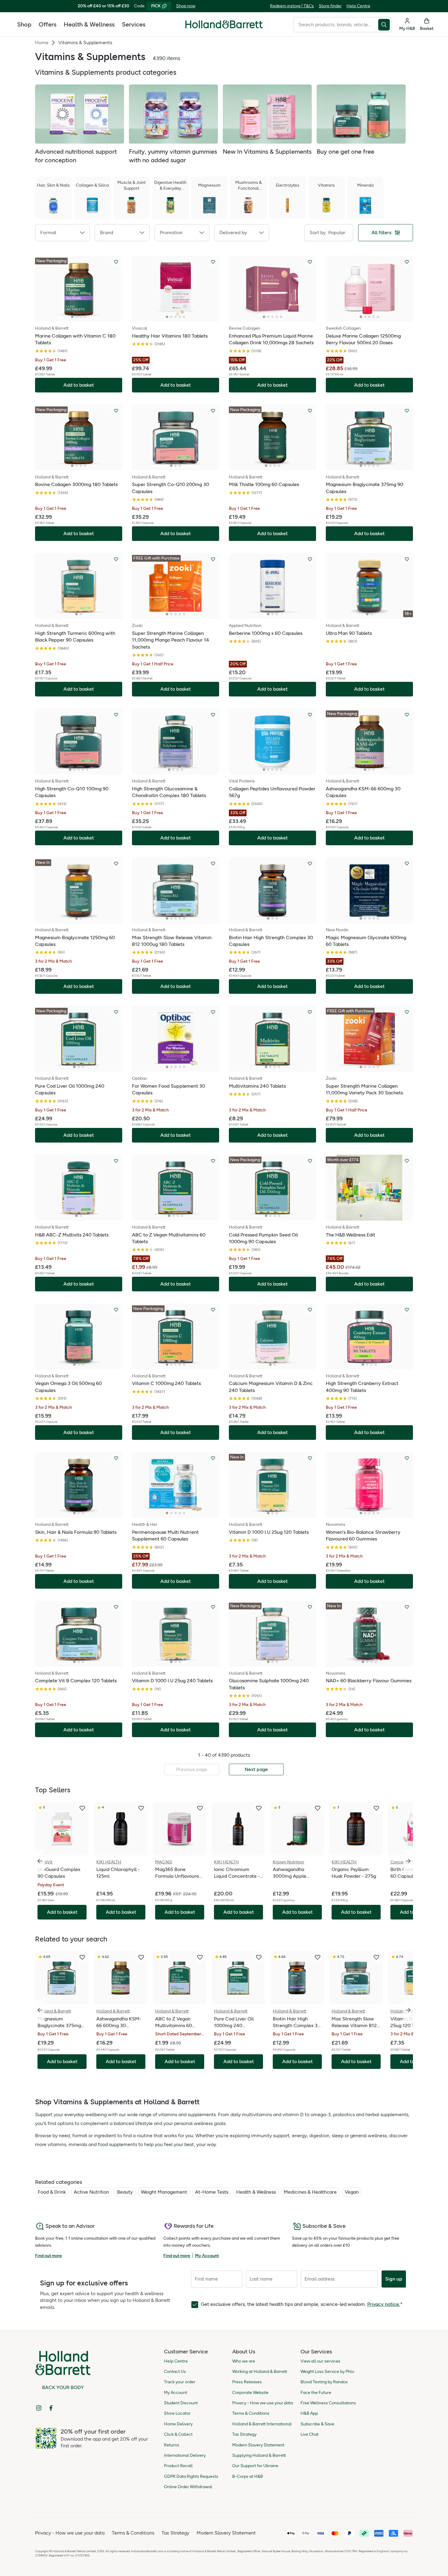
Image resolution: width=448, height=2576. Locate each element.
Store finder (330, 6)
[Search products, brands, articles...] (385, 25)
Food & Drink (52, 2192)
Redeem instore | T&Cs (292, 6)
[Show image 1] (72, 317)
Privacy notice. (384, 2304)
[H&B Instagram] (39, 2408)
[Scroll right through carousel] (408, 1861)
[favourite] (82, 1808)
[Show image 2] (76, 317)
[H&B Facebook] (51, 2408)
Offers (48, 24)
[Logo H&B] (224, 27)
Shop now (186, 6)
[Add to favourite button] (116, 262)
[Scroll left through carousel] (40, 1861)
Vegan (352, 2192)
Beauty (125, 2192)
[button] (62, 233)
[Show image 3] (81, 317)
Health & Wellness (89, 24)
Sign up (394, 2279)
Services (134, 24)
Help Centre (358, 6)
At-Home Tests (212, 2192)
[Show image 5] (184, 317)
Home (42, 43)
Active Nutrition (91, 2192)
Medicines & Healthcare (310, 2192)
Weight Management (164, 2192)
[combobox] (336, 25)
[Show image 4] (85, 317)
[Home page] (224, 24)
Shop (24, 24)
